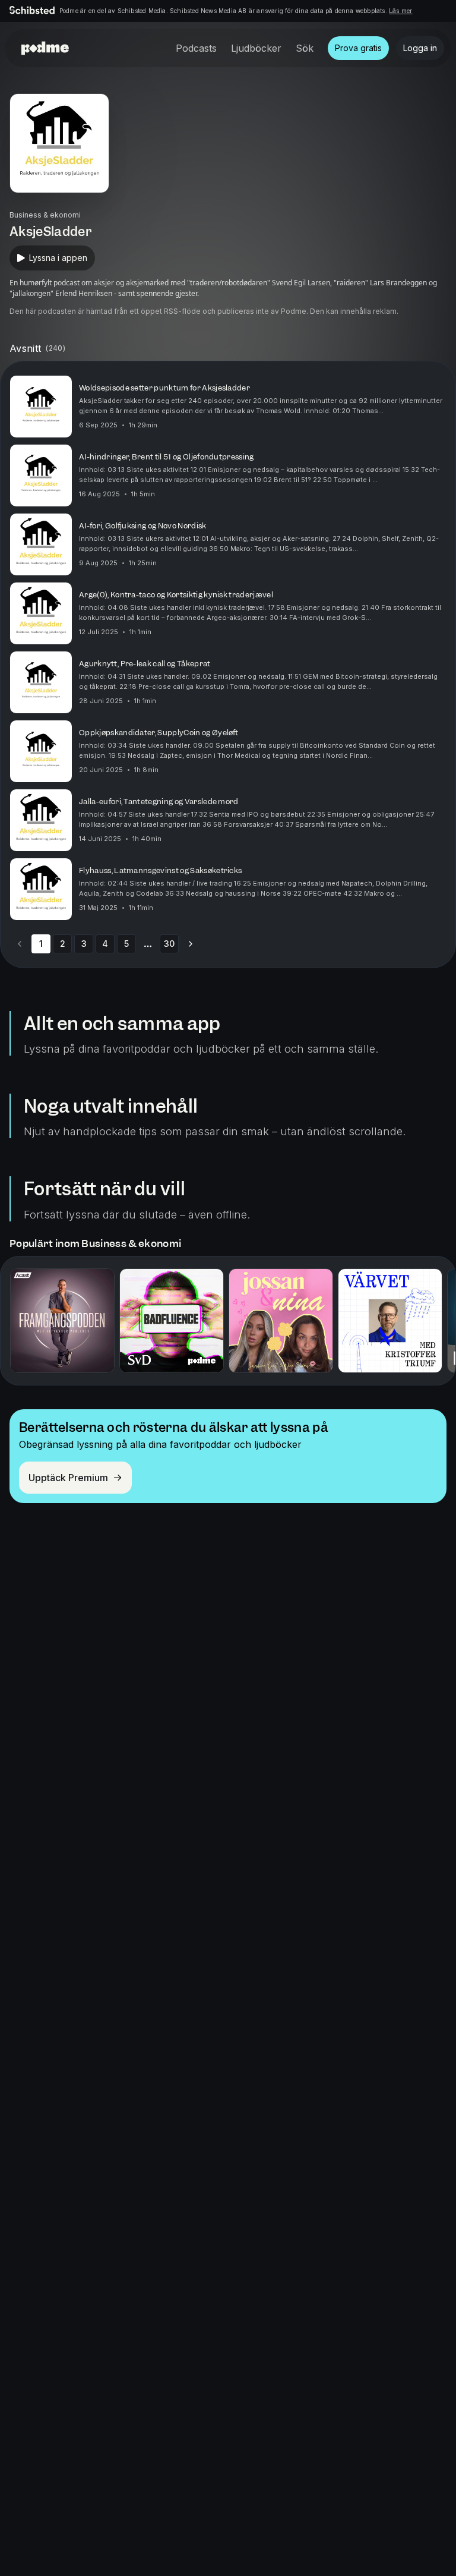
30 (169, 944)
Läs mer (400, 11)
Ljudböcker (256, 48)
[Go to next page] (191, 944)
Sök (305, 48)
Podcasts (196, 48)
